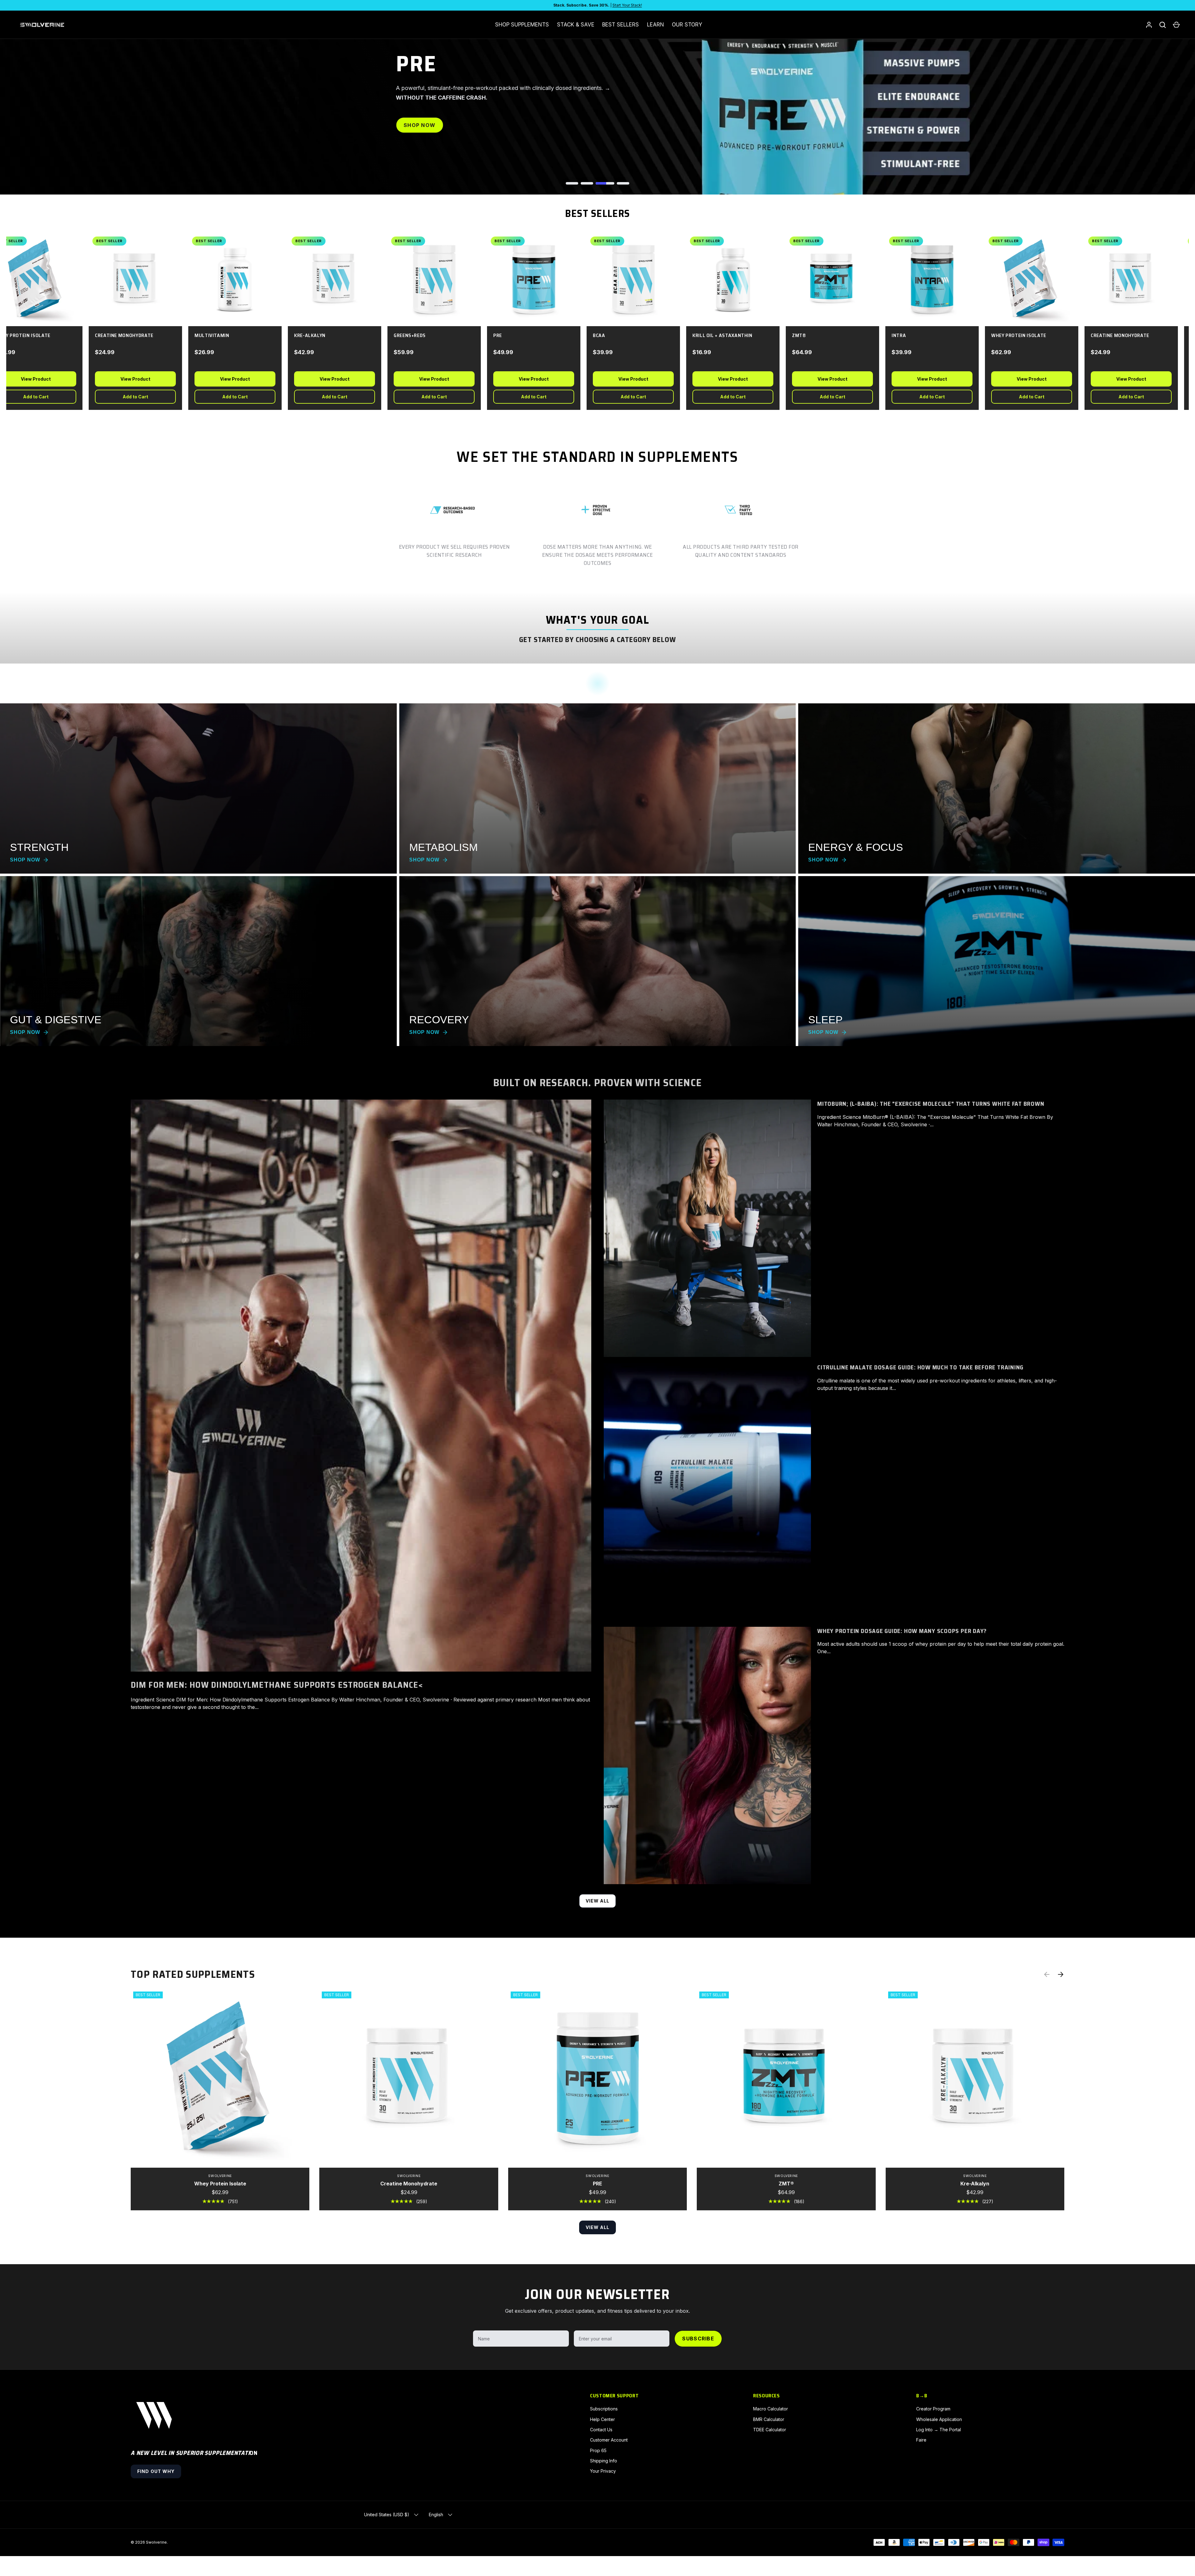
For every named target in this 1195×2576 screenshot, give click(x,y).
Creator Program (933, 2409)
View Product (127, 379)
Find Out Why (156, 2471)
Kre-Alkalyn (975, 2184)
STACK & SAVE (576, 25)
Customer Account (609, 2440)
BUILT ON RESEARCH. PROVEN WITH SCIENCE (597, 1083)
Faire (921, 2440)
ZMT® (786, 2184)
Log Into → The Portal (939, 2430)
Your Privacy (603, 2471)
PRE (597, 2184)
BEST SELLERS (621, 25)
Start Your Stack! (627, 5)
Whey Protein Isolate (220, 2184)
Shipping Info (604, 2461)
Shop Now (419, 125)
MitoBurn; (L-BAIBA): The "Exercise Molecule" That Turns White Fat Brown (931, 1104)
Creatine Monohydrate (409, 2184)
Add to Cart (127, 397)
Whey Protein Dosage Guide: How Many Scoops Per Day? (902, 1631)
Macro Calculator (771, 2409)
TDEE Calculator (770, 2430)
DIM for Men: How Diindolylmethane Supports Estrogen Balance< (277, 1685)
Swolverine (156, 2542)
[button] (1176, 25)
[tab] (572, 183)
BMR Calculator (769, 2419)
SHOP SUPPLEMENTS (522, 25)
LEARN (656, 25)
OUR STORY (687, 25)
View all (598, 1901)
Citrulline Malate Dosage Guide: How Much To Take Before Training (920, 1367)
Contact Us (601, 2430)
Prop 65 (598, 2450)
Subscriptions (604, 2409)
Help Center (602, 2419)
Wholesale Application (939, 2419)
